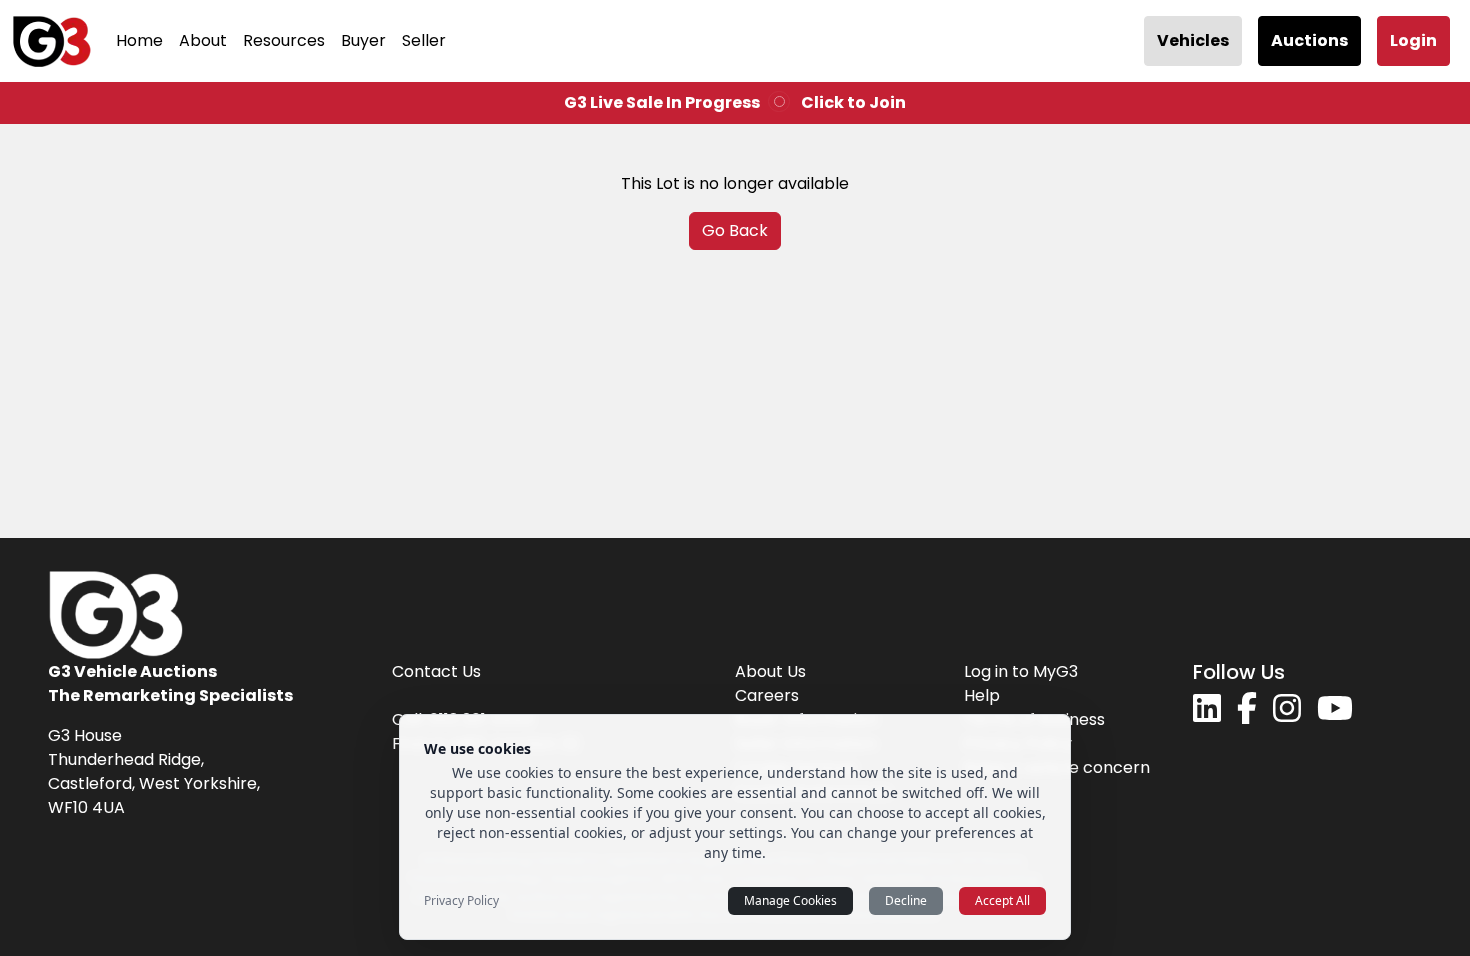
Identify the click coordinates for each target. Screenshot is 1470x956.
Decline (906, 900)
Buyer (363, 40)
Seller (424, 40)
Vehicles (1193, 40)
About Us (770, 671)
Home (139, 40)
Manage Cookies (790, 900)
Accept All (1002, 900)
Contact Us (436, 671)
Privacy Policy (461, 901)
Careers (767, 695)
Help (982, 695)
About (203, 40)
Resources (284, 40)
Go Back (735, 230)
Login (1413, 40)
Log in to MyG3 (1021, 671)
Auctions (1309, 40)
